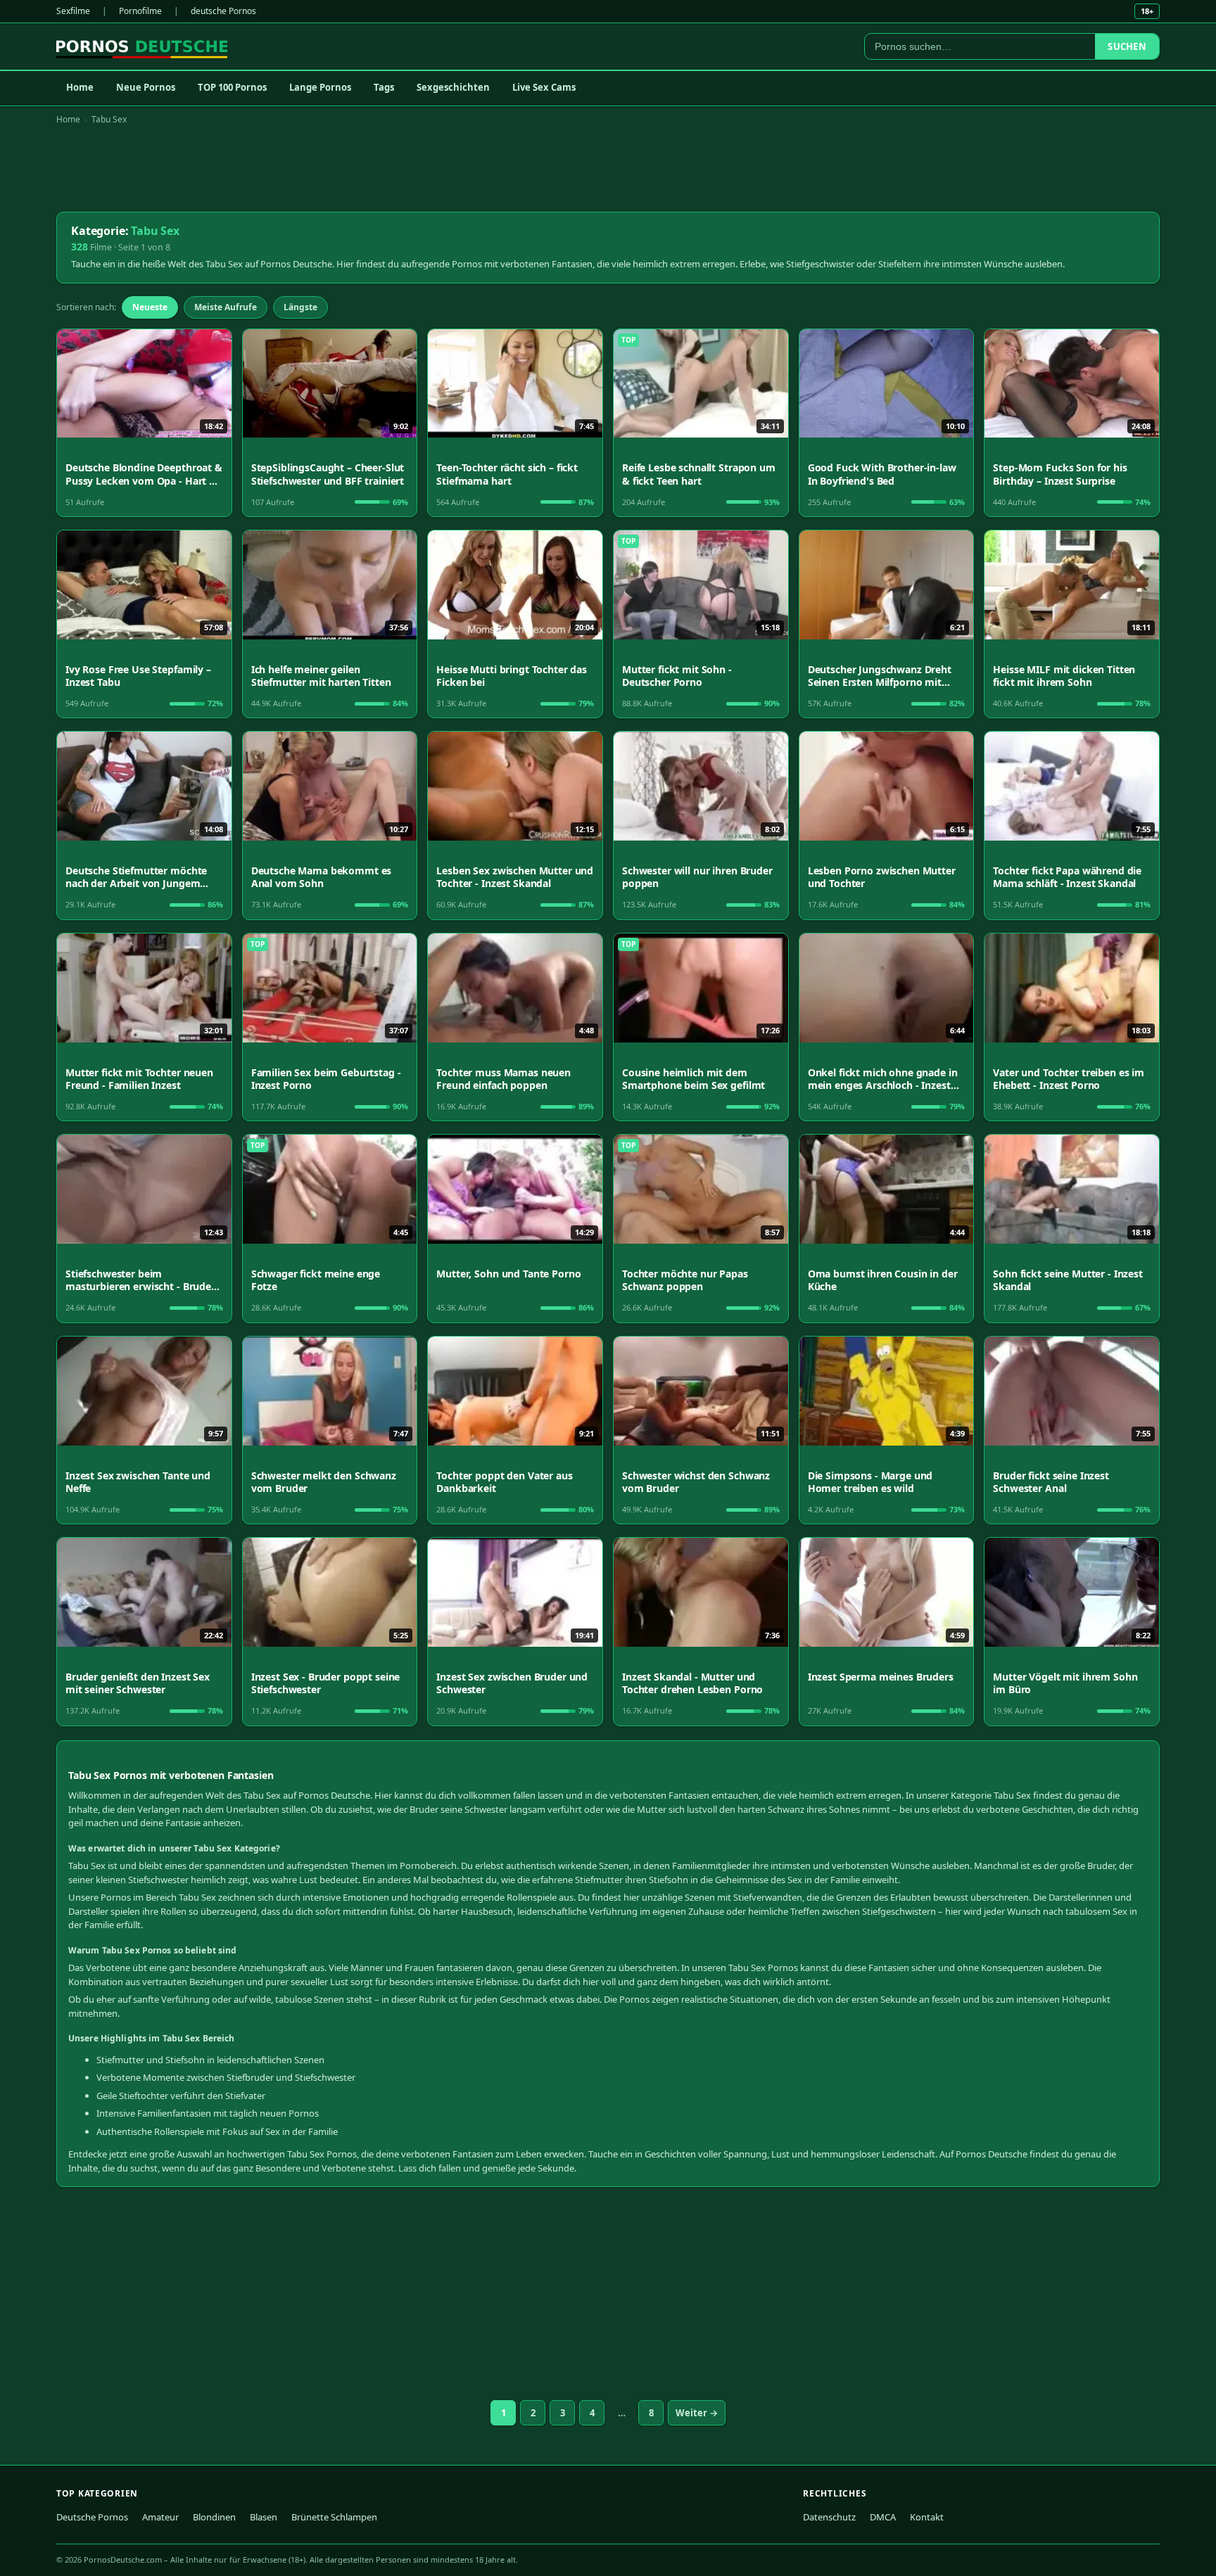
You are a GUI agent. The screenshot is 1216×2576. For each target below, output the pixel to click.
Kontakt (927, 2517)
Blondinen (214, 2517)
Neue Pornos (146, 87)
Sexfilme (73, 11)
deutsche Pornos (223, 11)
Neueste (150, 307)
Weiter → (697, 2413)
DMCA (883, 2517)
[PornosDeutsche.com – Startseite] (142, 46)
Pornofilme (140, 11)
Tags (384, 87)
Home (80, 87)
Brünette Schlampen (334, 2517)
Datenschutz (829, 2517)
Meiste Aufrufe (226, 307)
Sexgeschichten (453, 87)
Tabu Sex (109, 119)
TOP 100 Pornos (232, 87)
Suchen (1127, 46)
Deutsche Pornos (92, 2517)
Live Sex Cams (544, 87)
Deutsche (350, 1795)
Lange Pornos (320, 87)
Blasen (264, 2517)
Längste (300, 307)
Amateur (160, 2517)
